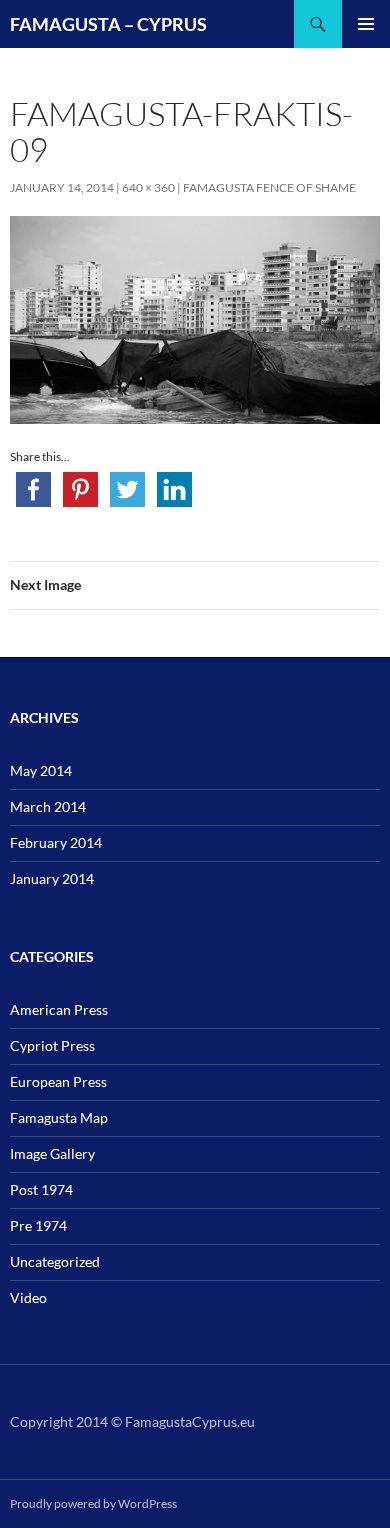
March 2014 (48, 806)
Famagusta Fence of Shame (269, 187)
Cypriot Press (52, 1045)
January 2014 (52, 878)
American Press (59, 1009)
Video (28, 1297)
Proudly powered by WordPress (93, 1503)
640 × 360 (148, 187)
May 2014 (41, 770)
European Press (58, 1081)
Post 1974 (41, 1189)
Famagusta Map (59, 1117)
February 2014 (56, 842)
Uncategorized (55, 1261)
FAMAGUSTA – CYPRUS (108, 24)
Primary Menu (366, 24)
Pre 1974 (38, 1225)
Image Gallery (52, 1153)
